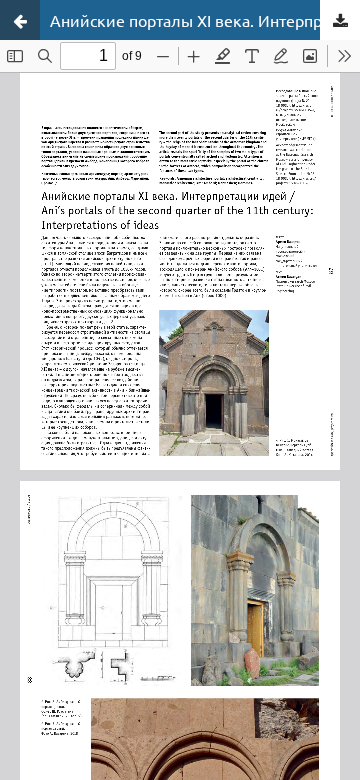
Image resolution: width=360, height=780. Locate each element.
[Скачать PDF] (340, 20)
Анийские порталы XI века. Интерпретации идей (205, 20)
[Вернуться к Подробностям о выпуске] (20, 20)
